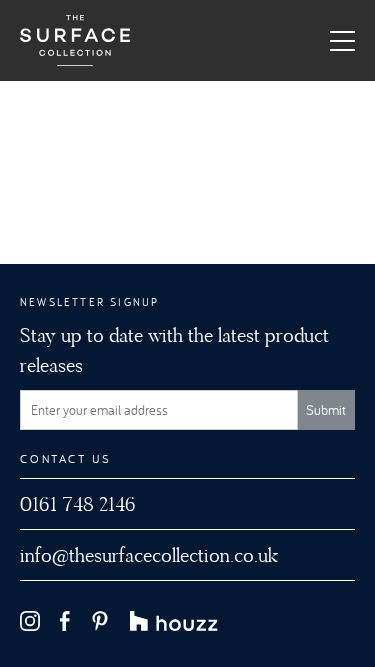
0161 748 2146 (78, 504)
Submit (326, 410)
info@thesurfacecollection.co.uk (149, 555)
